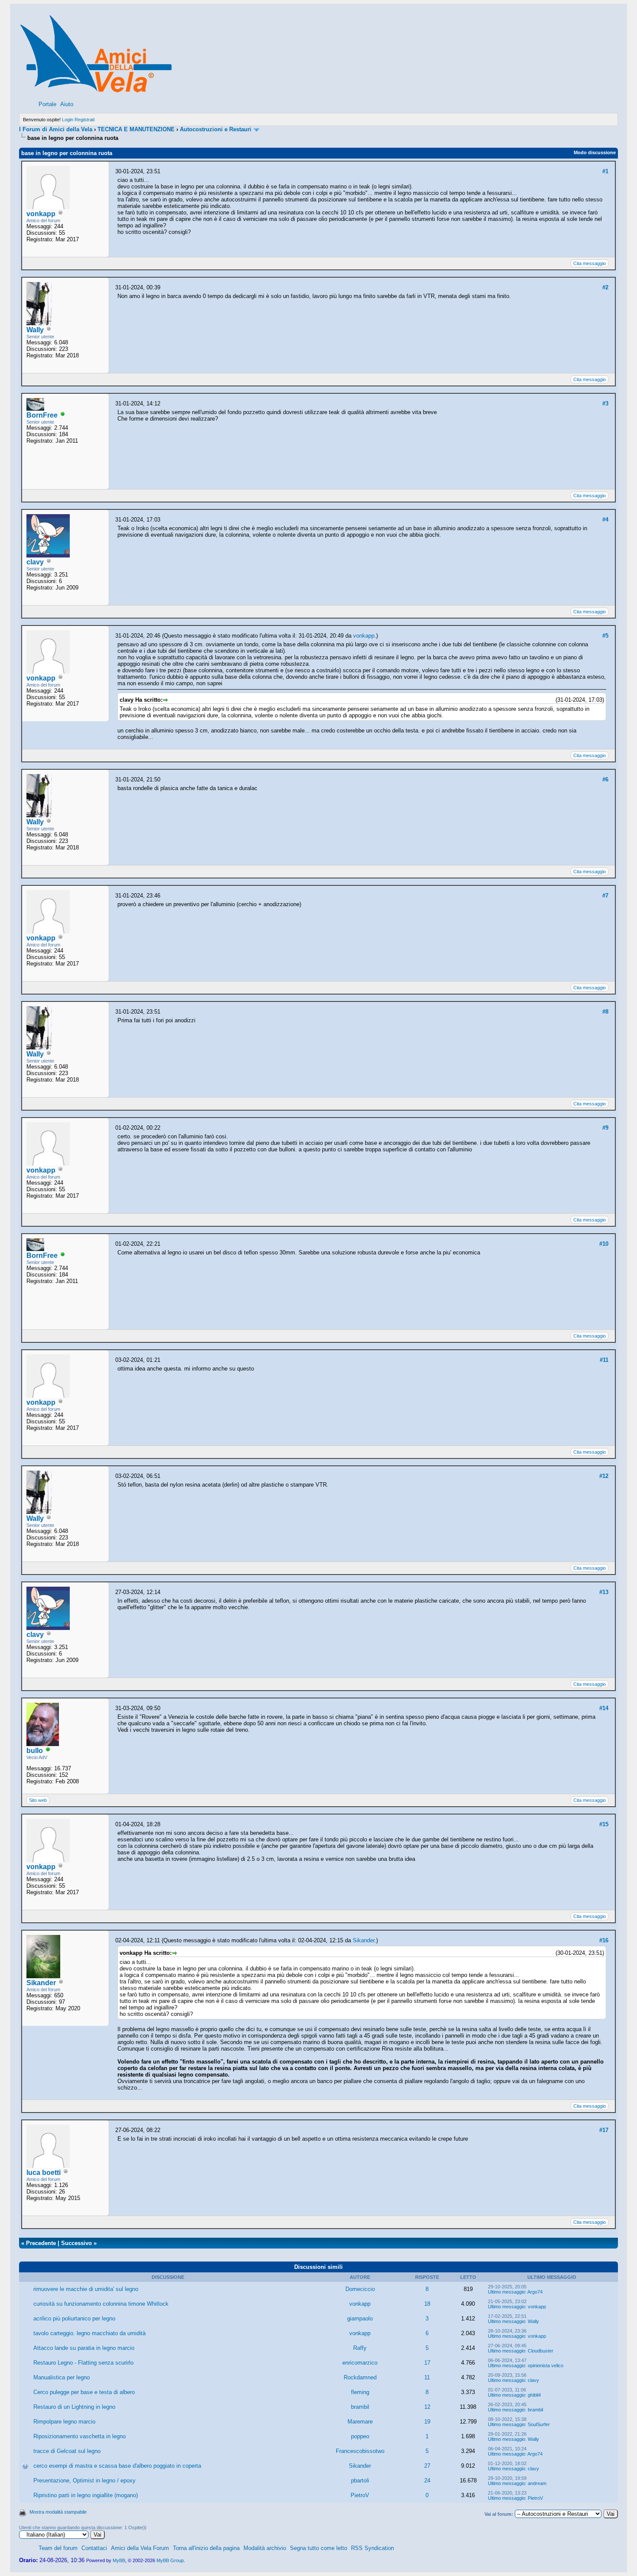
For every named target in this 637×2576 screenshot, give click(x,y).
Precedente (41, 2243)
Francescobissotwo (360, 2451)
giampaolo (360, 2318)
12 (427, 2407)
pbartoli (360, 2480)
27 (427, 2466)
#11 (604, 1360)
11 (427, 2377)
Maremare (360, 2422)
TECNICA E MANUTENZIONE (136, 129)
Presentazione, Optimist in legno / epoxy (84, 2480)
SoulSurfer (539, 2424)
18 (427, 2304)
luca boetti (44, 2173)
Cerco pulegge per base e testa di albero (84, 2392)
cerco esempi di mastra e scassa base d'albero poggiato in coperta (117, 2466)
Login (68, 120)
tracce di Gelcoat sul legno (67, 2451)
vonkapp (41, 214)
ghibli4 (534, 2395)
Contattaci (94, 2548)
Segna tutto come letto (318, 2548)
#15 (604, 1824)
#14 (604, 1708)
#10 (604, 1244)
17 (427, 2363)
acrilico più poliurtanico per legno (74, 2318)
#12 (604, 1476)
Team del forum (58, 2548)
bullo (35, 1751)
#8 (605, 1012)
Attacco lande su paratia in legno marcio (84, 2348)
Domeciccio (360, 2289)
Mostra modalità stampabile (58, 2512)
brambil (360, 2407)
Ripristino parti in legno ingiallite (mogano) (86, 2495)
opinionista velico (546, 2365)
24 (427, 2480)
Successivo (76, 2243)
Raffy (360, 2348)
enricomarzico (360, 2363)
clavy (35, 562)
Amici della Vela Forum (140, 2548)
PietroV (360, 2495)
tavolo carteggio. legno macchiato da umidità (89, 2333)
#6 (605, 779)
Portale (47, 104)
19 (427, 2422)
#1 (605, 171)
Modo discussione (595, 152)
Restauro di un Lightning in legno (74, 2407)
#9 (605, 1128)
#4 (605, 520)
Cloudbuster (541, 2351)
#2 (605, 287)
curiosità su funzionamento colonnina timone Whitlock (101, 2304)
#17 (604, 2130)
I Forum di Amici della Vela (56, 129)
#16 (604, 1940)
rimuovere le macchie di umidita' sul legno (86, 2289)
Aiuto (67, 104)
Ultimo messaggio (507, 2292)
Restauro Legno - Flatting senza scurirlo (83, 2363)
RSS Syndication (372, 2548)
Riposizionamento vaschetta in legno (80, 2436)
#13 (604, 1592)
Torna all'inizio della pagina (206, 2548)
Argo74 (535, 2292)
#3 (605, 403)
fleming (360, 2392)
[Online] (63, 416)
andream (537, 2483)
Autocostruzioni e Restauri (216, 129)
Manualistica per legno (62, 2377)
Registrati (84, 120)
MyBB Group (170, 2560)
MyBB (119, 2560)
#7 (605, 896)
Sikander (41, 1983)
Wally (35, 330)
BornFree (42, 415)
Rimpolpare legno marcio (64, 2422)
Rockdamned (360, 2377)
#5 (605, 636)
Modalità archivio (265, 2548)
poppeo (360, 2436)
